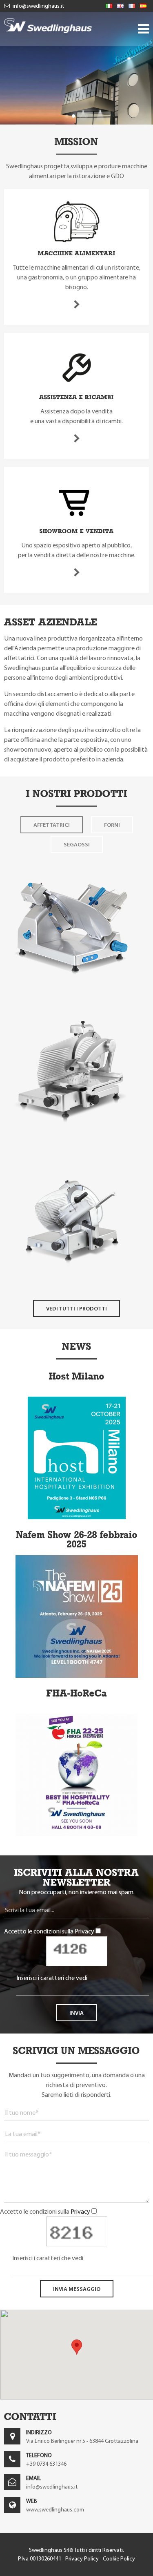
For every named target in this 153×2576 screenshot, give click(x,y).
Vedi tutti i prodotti (76, 1308)
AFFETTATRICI (52, 825)
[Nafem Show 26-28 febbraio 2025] (77, 1675)
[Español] (143, 6)
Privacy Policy (82, 2559)
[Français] (132, 6)
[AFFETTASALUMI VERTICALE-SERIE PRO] (71, 1141)
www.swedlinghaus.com (55, 2510)
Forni (112, 825)
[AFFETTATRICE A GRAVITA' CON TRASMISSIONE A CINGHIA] (71, 1287)
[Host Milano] (77, 1517)
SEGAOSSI (77, 844)
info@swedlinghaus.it (38, 6)
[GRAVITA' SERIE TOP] (71, 995)
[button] (67, 116)
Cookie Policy (119, 2559)
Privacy (84, 1931)
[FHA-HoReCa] (76, 1834)
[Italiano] (109, 6)
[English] (120, 6)
